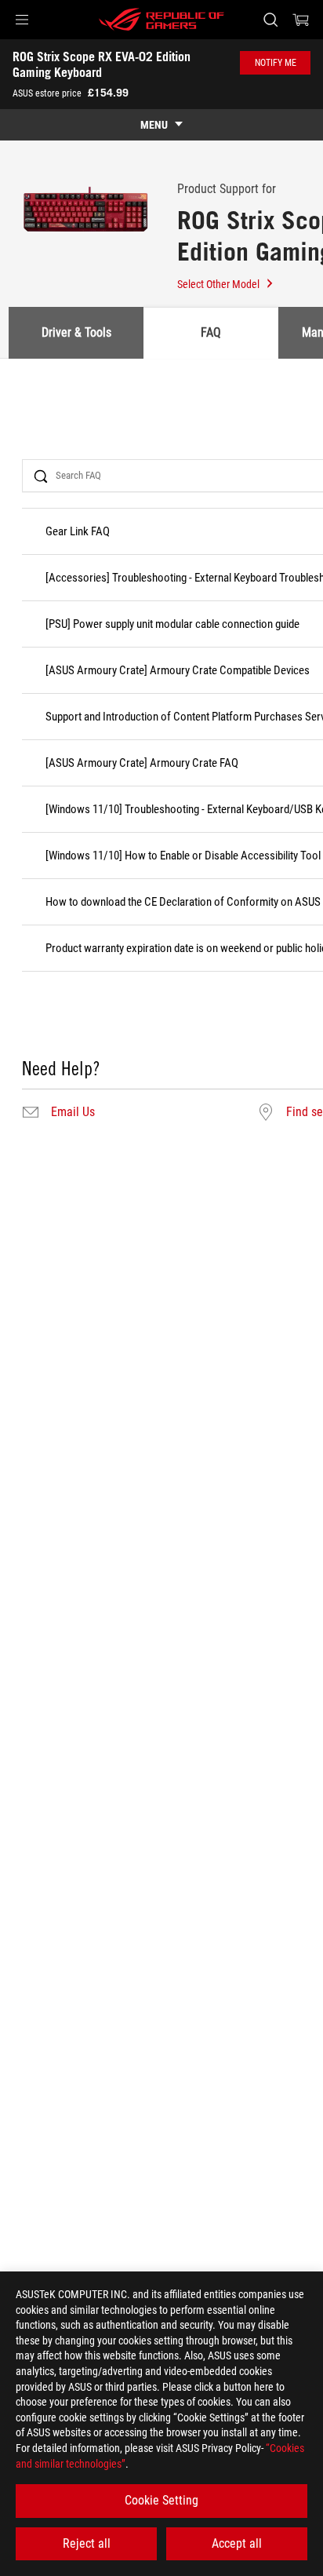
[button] (22, 20)
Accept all (237, 2543)
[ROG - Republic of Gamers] (161, 20)
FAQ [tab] (211, 332)
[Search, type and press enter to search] (270, 20)
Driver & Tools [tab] (76, 332)
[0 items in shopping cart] (301, 20)
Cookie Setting (161, 2500)
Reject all (87, 2543)
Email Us (73, 1112)
